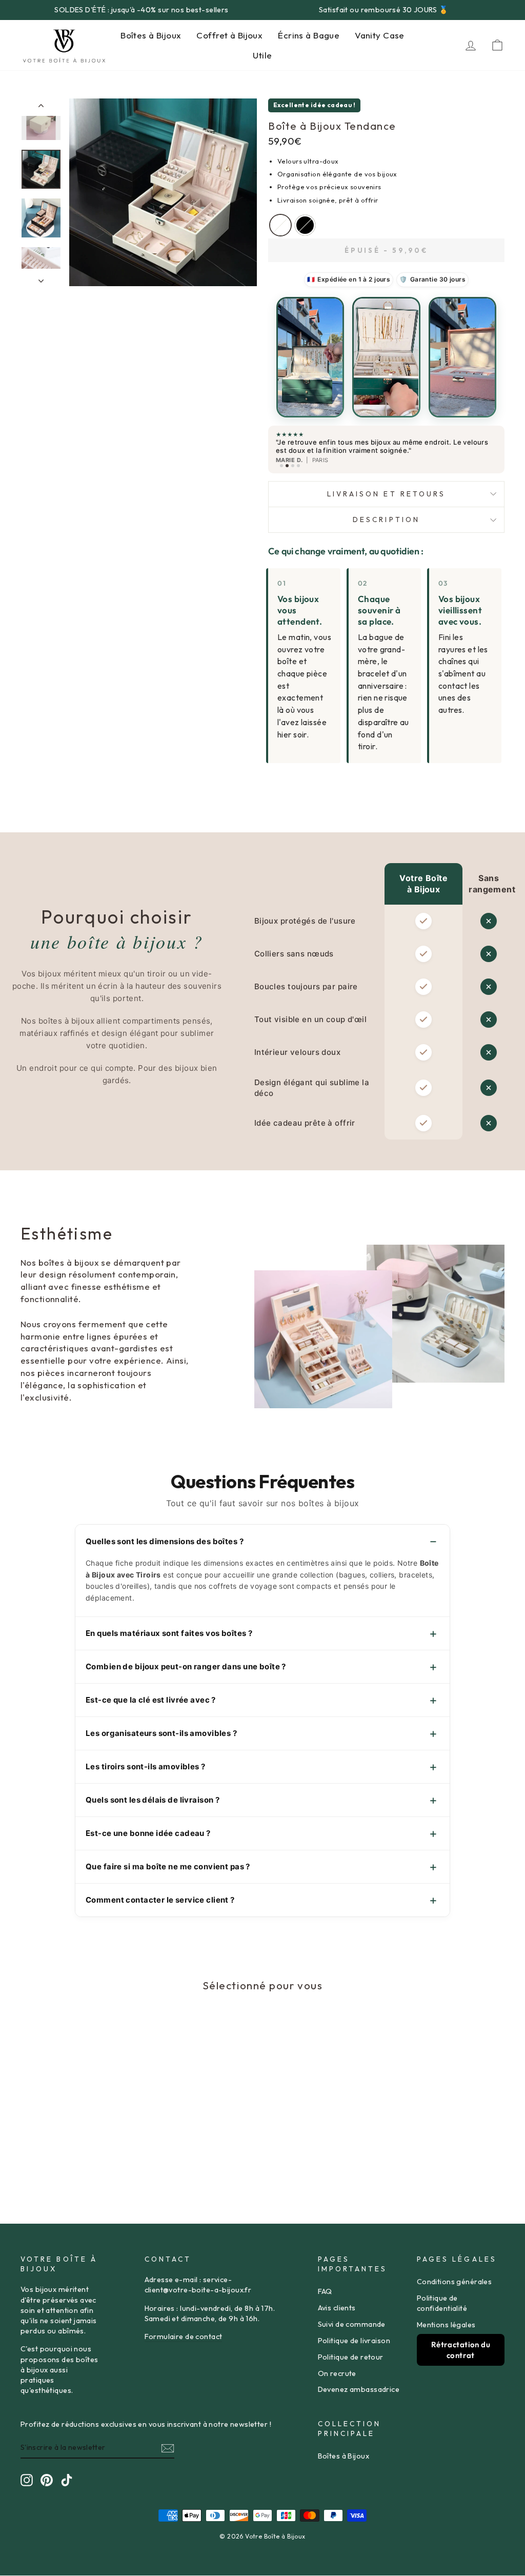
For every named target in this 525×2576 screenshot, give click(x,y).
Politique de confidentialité (442, 2303)
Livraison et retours (387, 494)
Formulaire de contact (184, 2337)
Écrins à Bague (309, 35)
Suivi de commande (352, 2324)
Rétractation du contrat (461, 2350)
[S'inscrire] (168, 2448)
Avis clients (337, 2308)
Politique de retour (351, 2357)
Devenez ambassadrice (359, 2389)
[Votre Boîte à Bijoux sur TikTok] (67, 2480)
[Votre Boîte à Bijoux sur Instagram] (27, 2480)
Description (386, 520)
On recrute (337, 2373)
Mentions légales (446, 2325)
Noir (305, 225)
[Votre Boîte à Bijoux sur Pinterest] (47, 2480)
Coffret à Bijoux (229, 35)
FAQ (325, 2291)
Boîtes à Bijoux (151, 35)
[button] (310, 357)
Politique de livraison (354, 2341)
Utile (262, 55)
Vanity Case (380, 35)
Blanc (280, 225)
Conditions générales (455, 2282)
